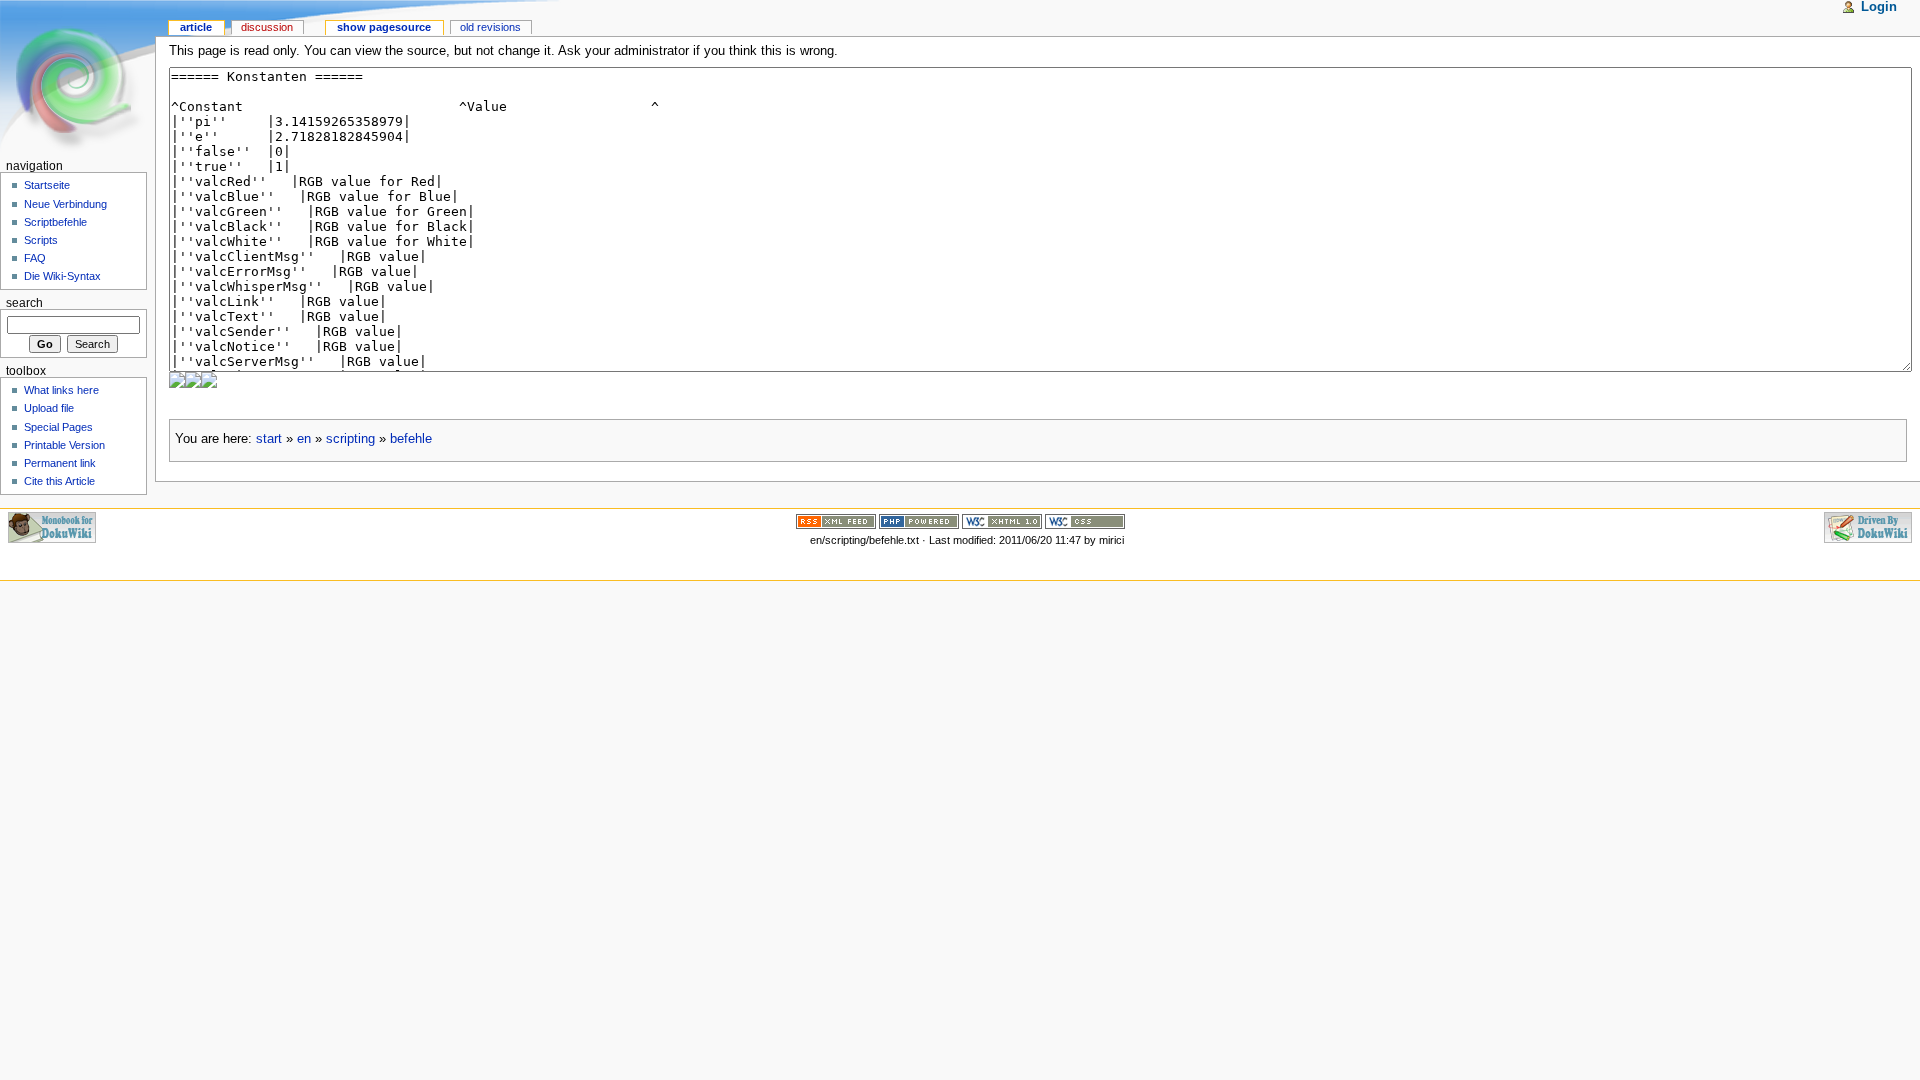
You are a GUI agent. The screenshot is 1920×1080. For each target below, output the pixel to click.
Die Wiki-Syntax (62, 276)
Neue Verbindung (65, 204)
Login (1879, 7)
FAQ (35, 258)
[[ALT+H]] (77, 77)
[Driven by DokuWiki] (1868, 526)
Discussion (267, 27)
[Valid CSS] (1085, 520)
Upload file (49, 408)
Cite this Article (59, 481)
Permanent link (60, 463)
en (304, 439)
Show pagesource (384, 27)
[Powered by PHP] (919, 520)
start (269, 439)
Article (196, 27)
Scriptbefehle (55, 222)
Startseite (47, 185)
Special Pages (58, 427)
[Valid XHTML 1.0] (1002, 520)
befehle (411, 439)
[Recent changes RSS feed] (836, 520)
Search (24, 303)
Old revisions (490, 27)
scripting (350, 439)
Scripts (41, 240)
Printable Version (64, 445)
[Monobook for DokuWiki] (52, 526)
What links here (61, 390)
